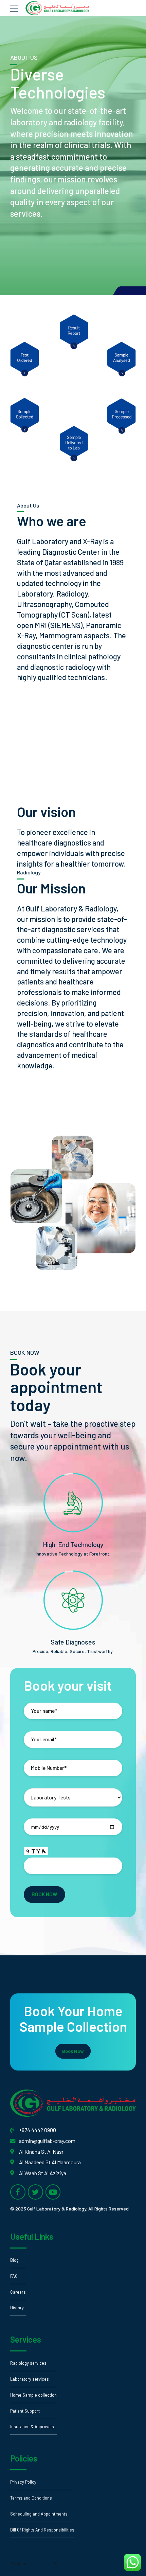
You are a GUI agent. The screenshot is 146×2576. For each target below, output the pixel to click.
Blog (14, 2260)
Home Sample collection (33, 2395)
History (17, 2308)
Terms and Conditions (31, 2498)
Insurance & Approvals (32, 2427)
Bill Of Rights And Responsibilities (42, 2530)
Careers (18, 2292)
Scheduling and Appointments (39, 2514)
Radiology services (28, 2363)
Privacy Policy (23, 2482)
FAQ (14, 2276)
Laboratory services (30, 2379)
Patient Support (25, 2411)
